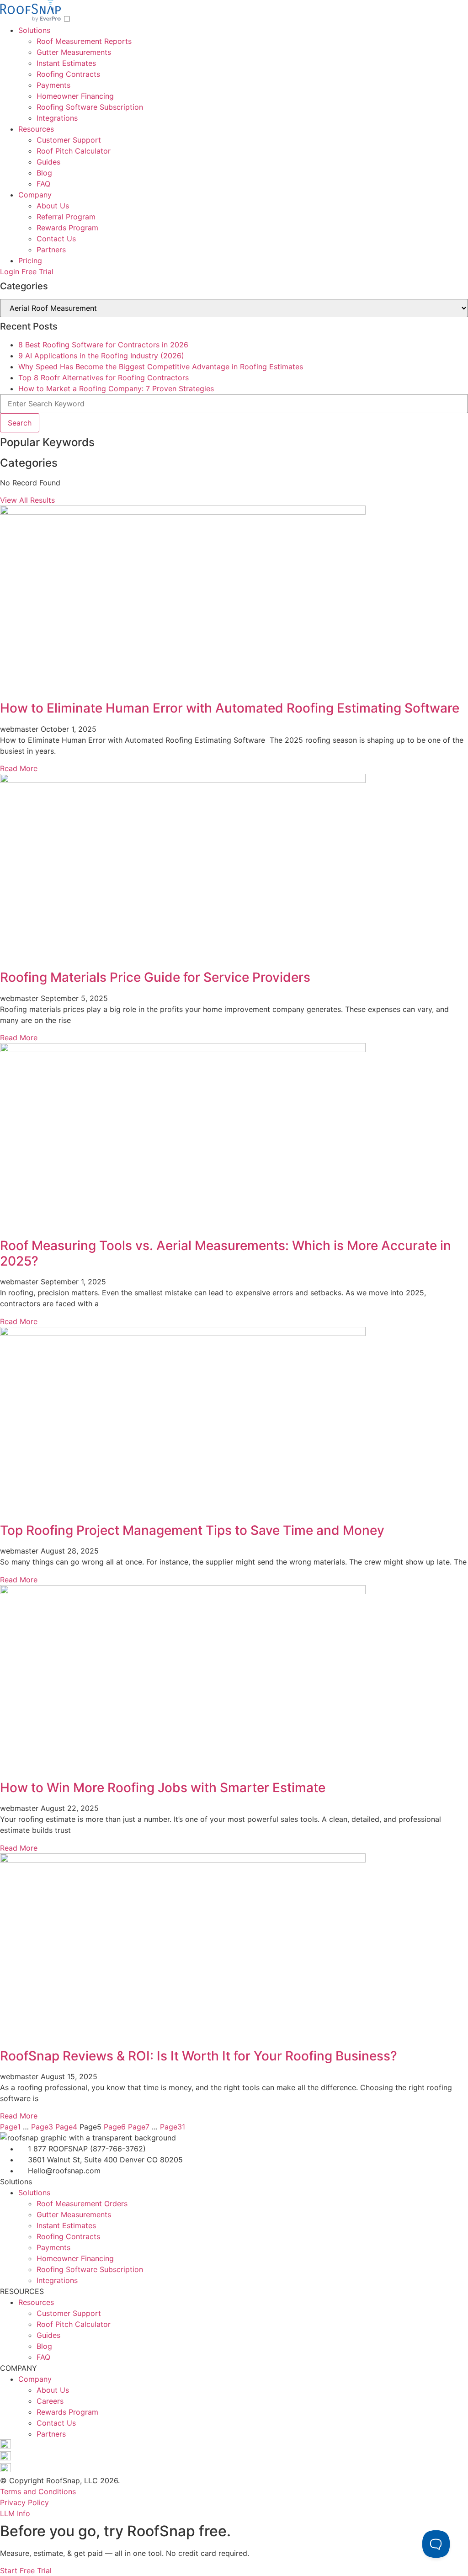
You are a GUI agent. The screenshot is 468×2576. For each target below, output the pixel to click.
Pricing (30, 261)
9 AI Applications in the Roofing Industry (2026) (101, 356)
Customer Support (69, 140)
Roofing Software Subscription (90, 107)
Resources (36, 129)
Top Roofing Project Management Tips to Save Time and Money (194, 1530)
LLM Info (15, 2513)
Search (20, 423)
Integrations (57, 118)
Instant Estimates (66, 63)
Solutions (34, 30)
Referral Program (66, 217)
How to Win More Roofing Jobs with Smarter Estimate (163, 1788)
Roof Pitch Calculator (74, 151)
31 (173, 2127)
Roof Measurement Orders (82, 2203)
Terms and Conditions (38, 2491)
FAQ (43, 184)
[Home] (32, 19)
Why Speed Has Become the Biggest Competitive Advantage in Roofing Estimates (161, 367)
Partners (51, 250)
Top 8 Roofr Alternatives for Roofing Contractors (104, 378)
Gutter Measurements (74, 52)
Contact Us (56, 239)
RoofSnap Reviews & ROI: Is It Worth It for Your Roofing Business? (200, 2056)
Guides (48, 162)
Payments (53, 85)
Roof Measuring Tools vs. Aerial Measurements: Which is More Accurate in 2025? (226, 1253)
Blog (44, 173)
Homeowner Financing (75, 96)
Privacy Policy (24, 2502)
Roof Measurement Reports (84, 41)
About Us (53, 206)
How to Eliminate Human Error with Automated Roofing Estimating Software (230, 708)
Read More (19, 768)
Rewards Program (67, 228)
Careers (50, 2401)
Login (10, 271)
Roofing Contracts (68, 74)
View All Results (27, 500)
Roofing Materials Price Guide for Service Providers (157, 977)
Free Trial (37, 271)
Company (35, 195)
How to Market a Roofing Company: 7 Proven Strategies (116, 389)
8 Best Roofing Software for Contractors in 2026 (103, 345)
